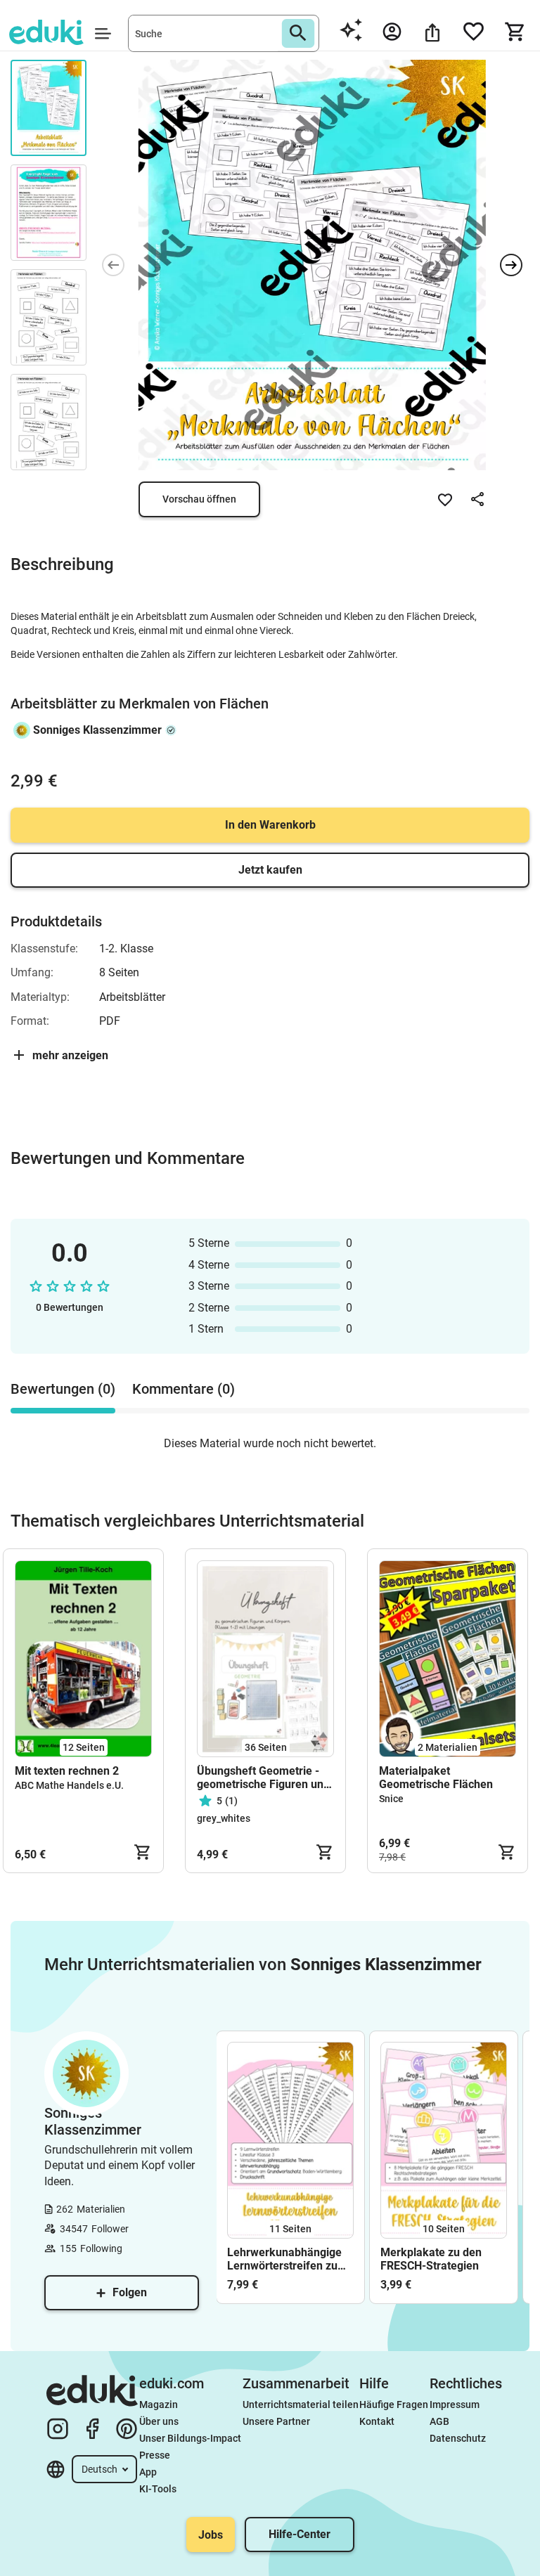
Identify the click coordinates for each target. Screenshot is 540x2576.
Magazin (159, 2405)
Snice (391, 1799)
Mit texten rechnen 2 (67, 1771)
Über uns (159, 2421)
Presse (155, 2455)
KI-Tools (158, 2489)
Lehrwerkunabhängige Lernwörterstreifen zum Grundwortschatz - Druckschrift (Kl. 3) (287, 2259)
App (148, 2472)
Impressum (455, 2405)
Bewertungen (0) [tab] (63, 1389)
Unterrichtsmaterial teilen (301, 2405)
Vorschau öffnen (199, 499)
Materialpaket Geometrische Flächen (436, 1778)
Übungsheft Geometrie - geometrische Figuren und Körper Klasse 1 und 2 (263, 1778)
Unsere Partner (276, 2421)
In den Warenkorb (270, 825)
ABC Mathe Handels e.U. (69, 1785)
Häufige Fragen (394, 2405)
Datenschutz (458, 2438)
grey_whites (224, 1818)
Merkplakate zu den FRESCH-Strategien (431, 2259)
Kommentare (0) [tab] (184, 1389)
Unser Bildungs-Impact (190, 2438)
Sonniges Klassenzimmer (97, 730)
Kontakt (377, 2421)
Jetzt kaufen (270, 870)
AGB (439, 2421)
